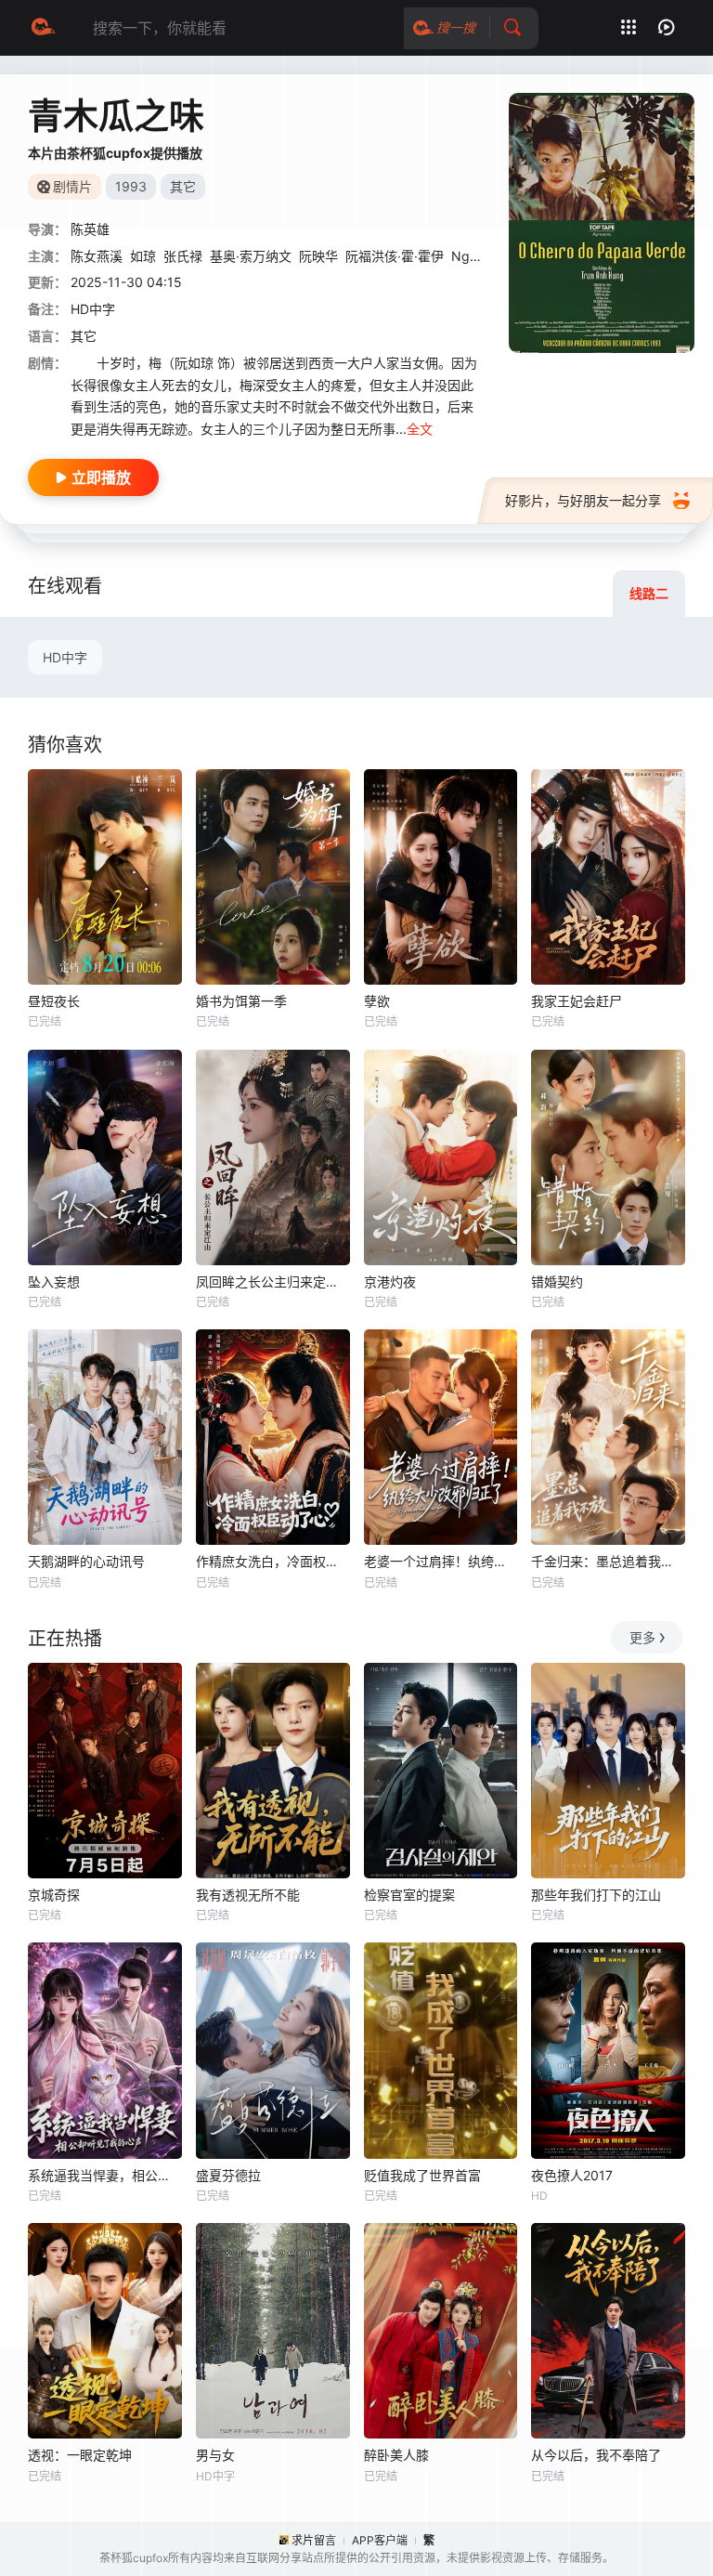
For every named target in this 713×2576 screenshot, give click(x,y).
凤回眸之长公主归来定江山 (273, 1281)
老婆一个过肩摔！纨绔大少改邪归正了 (441, 1561)
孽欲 (377, 1001)
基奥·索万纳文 (251, 256)
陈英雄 (90, 229)
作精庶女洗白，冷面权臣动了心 (273, 1561)
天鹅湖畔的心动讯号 (86, 1561)
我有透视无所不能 (248, 1895)
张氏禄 (183, 256)
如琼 (143, 256)
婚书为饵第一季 (241, 1001)
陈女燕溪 (97, 256)
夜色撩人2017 (572, 2175)
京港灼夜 (390, 1281)
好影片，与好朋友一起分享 (583, 500)
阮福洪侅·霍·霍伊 (395, 256)
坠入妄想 (54, 1281)
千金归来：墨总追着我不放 (608, 1561)
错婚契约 (557, 1281)
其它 (84, 336)
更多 (642, 1637)
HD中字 (65, 657)
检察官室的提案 (409, 1895)
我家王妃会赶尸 (577, 1001)
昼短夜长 (54, 1001)
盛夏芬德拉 (228, 2175)
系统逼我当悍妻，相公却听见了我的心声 (105, 2175)
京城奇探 (54, 1895)
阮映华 (318, 256)
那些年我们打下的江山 (596, 1895)
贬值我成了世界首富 (422, 2175)
